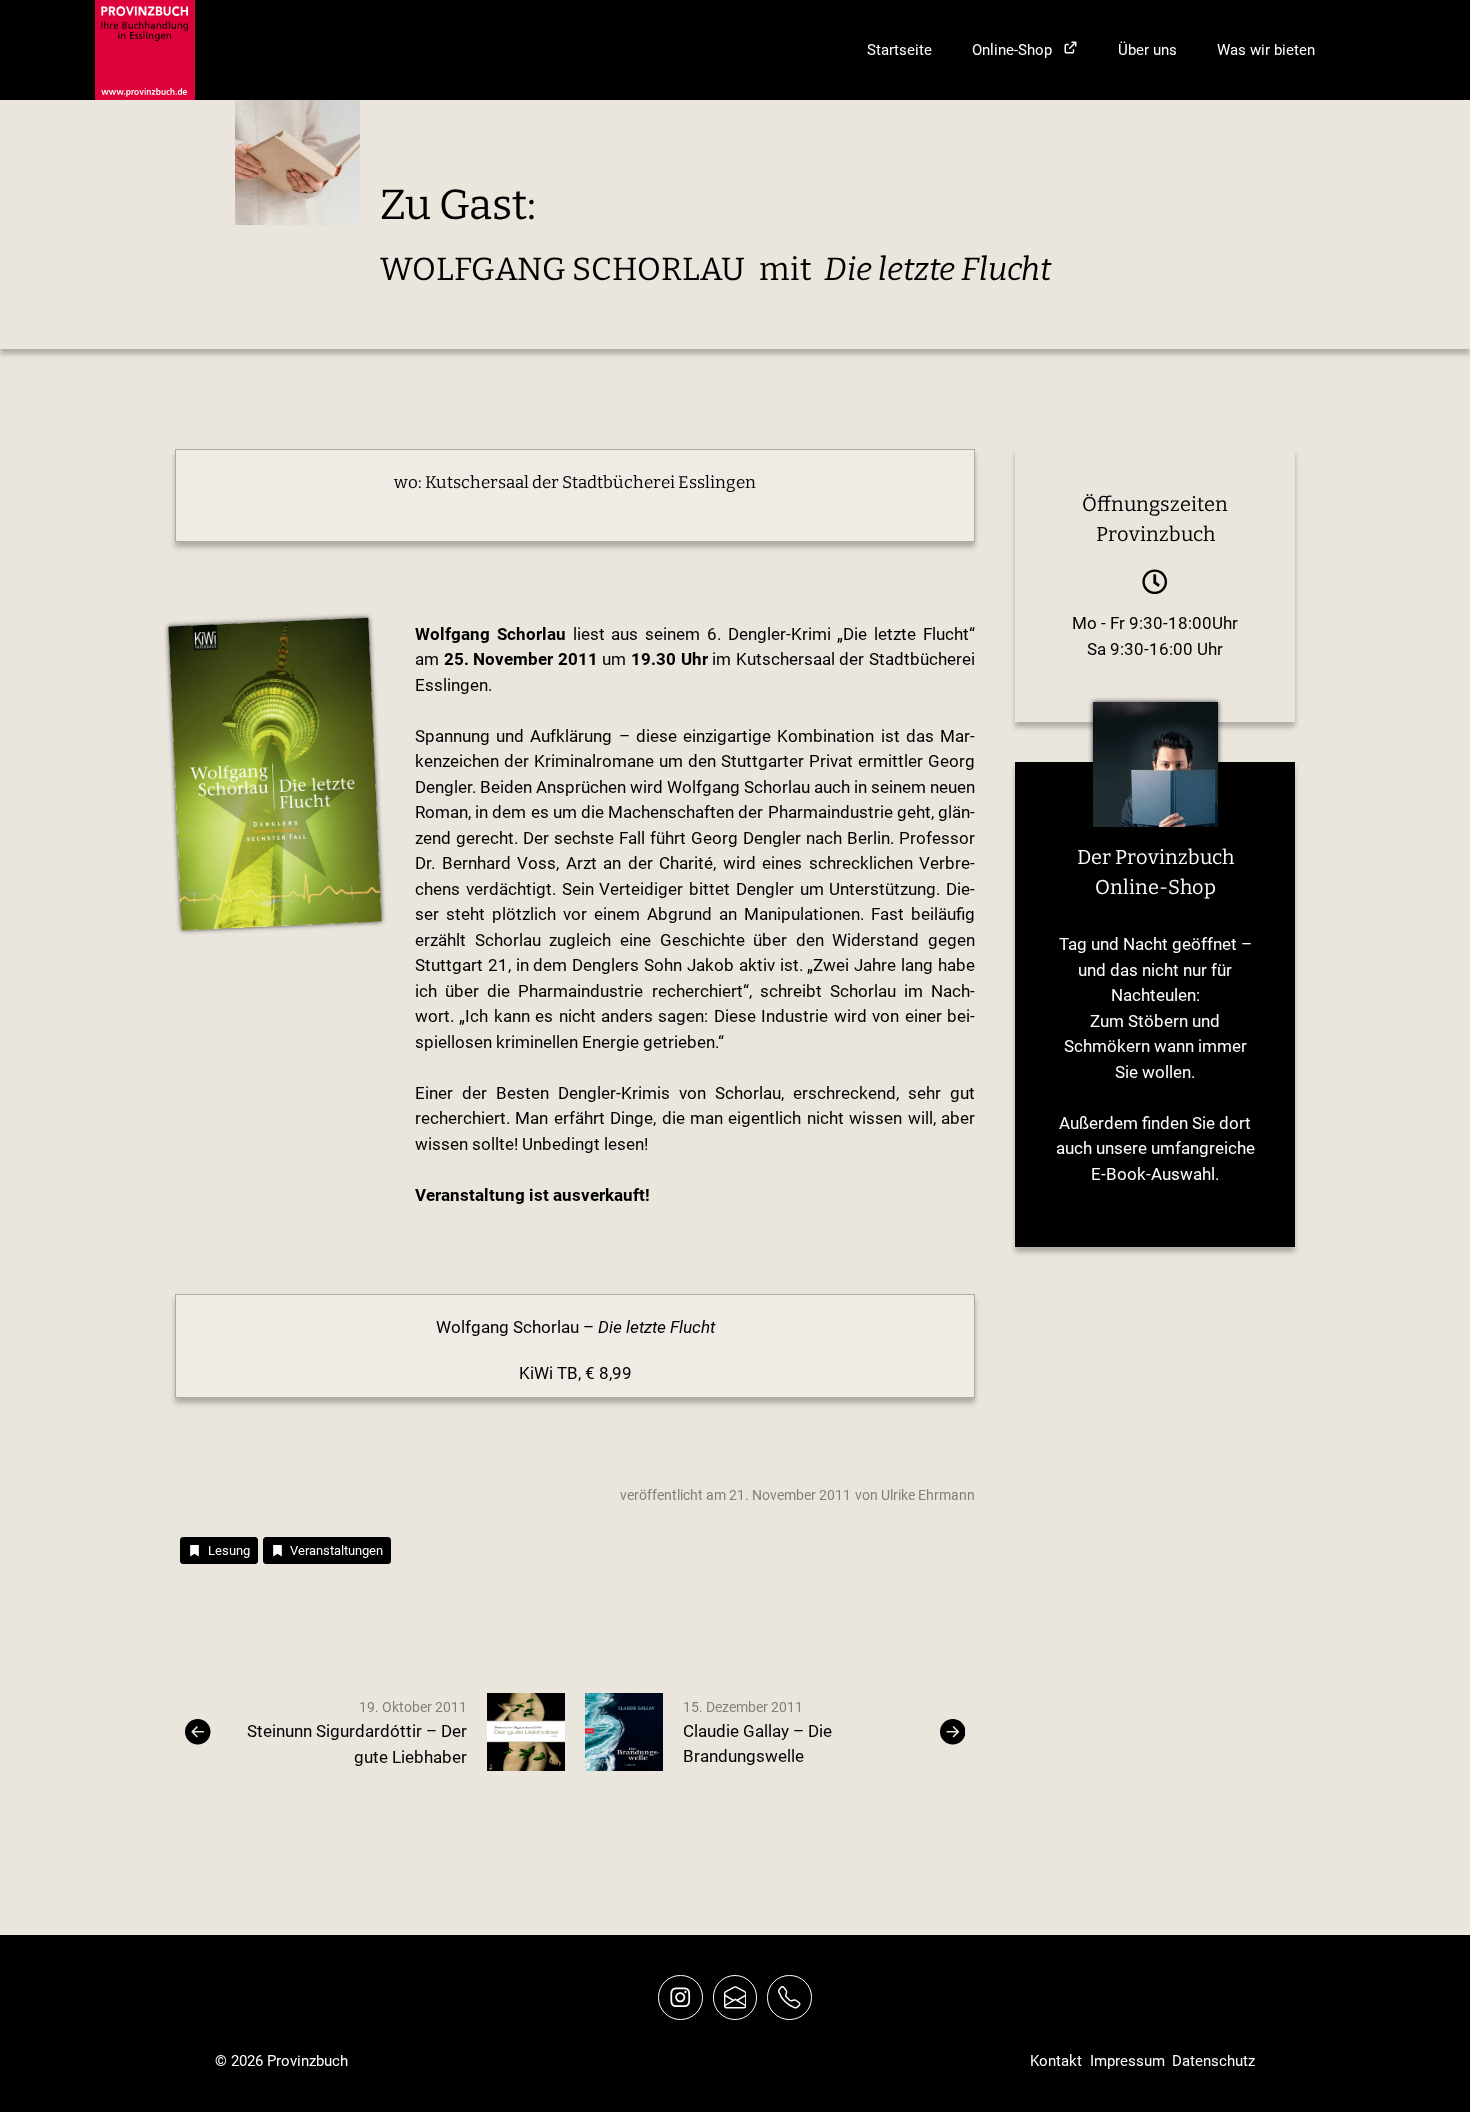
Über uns (1147, 50)
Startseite (899, 50)
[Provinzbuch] (145, 50)
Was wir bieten (1266, 50)
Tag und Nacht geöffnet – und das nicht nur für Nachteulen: (1155, 969)
